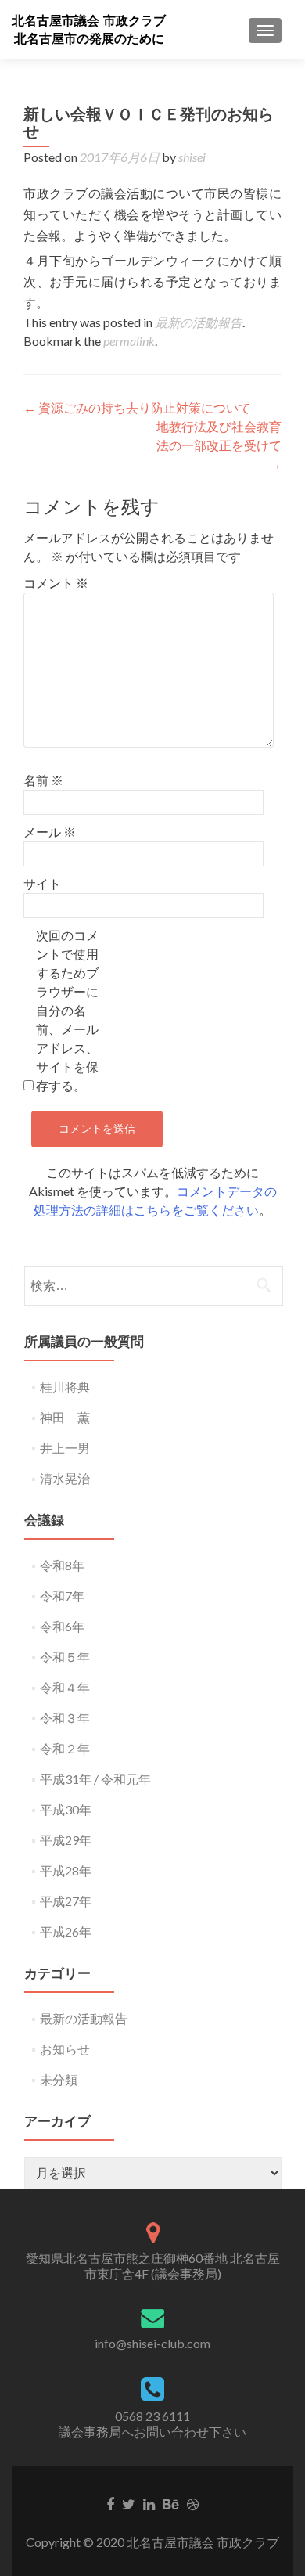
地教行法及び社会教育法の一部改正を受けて (219, 445)
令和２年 (65, 1748)
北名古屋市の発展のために (89, 39)
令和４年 (65, 1687)
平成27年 (66, 1901)
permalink (129, 341)
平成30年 (66, 1809)
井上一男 (65, 1448)
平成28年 (66, 1870)
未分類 (59, 2079)
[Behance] (171, 2503)
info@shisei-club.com (152, 2343)
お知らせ (65, 2049)
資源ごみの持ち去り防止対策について (137, 407)
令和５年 (65, 1657)
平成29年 (66, 1840)
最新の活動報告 (199, 322)
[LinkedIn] (149, 2503)
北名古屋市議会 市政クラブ (89, 21)
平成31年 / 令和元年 (95, 1779)
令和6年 (62, 1626)
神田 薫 (65, 1417)
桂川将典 (65, 1387)
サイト (42, 883)
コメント (56, 583)
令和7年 (62, 1596)
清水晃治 (65, 1478)
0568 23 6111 (152, 2416)
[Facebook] (110, 2503)
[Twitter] (129, 2503)
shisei (192, 157)
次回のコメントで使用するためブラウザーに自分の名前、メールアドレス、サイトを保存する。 (67, 1010)
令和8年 (62, 1565)
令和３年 (65, 1718)
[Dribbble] (193, 2503)
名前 (43, 780)
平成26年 (66, 1931)
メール (50, 832)
